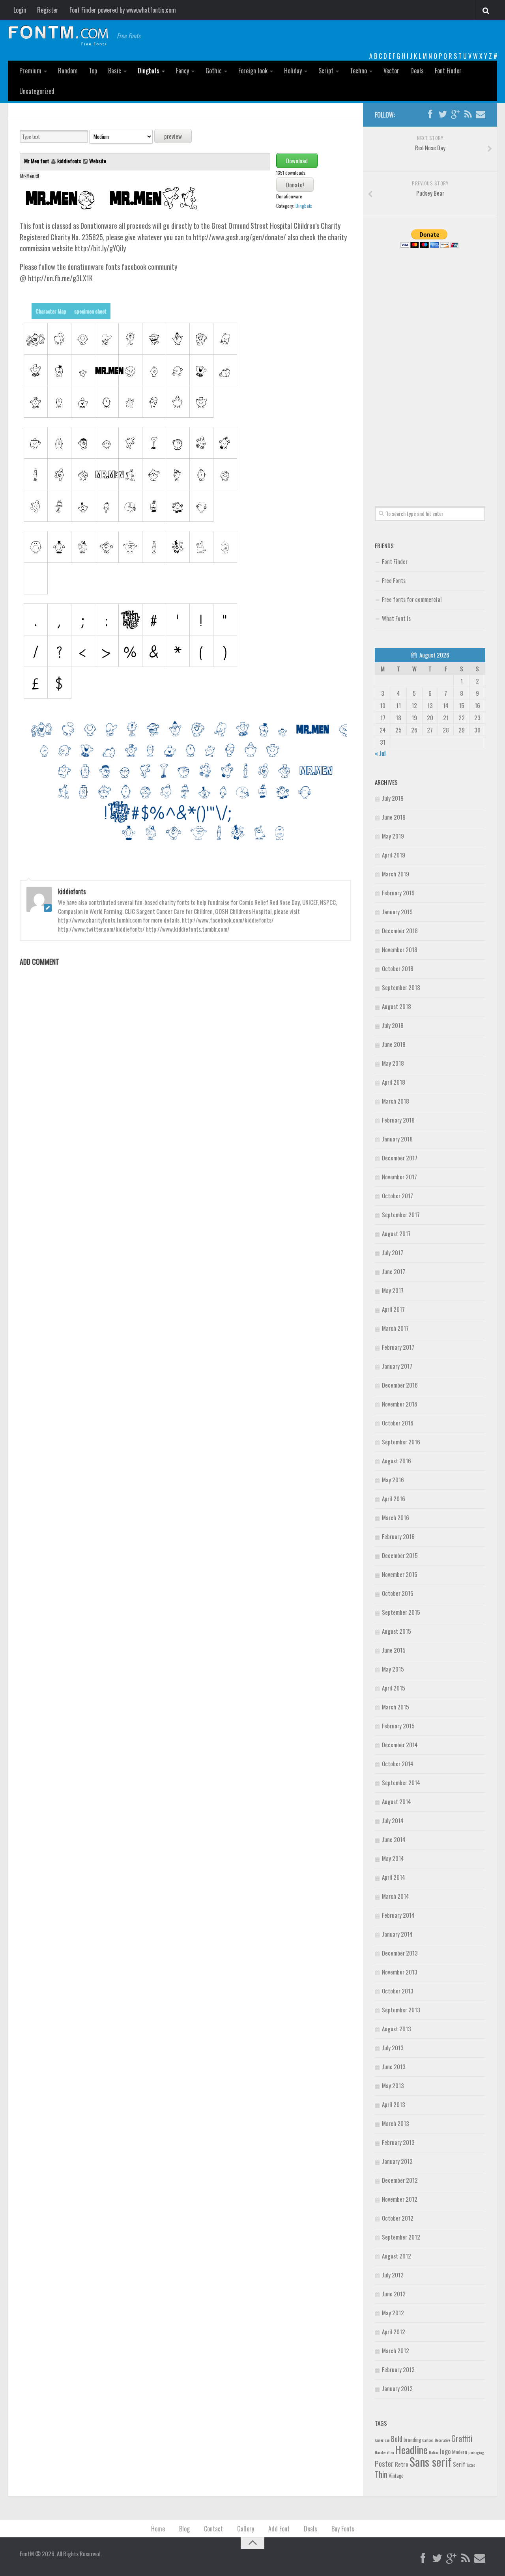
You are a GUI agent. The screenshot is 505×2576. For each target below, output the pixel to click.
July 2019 (393, 798)
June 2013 (394, 2066)
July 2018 (393, 1025)
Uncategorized (37, 91)
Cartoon (428, 2440)
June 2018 (394, 1044)
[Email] (481, 114)
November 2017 (399, 1177)
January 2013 (397, 2161)
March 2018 (396, 1101)
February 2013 (398, 2142)
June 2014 (394, 1839)
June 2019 (394, 817)
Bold (397, 2439)
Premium (30, 71)
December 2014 (400, 1745)
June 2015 (394, 1650)
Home (158, 2529)
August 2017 (396, 1233)
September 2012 (401, 2237)
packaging (476, 2452)
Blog (184, 2529)
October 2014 (398, 1763)
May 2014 (393, 1858)
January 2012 (397, 2388)
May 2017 (393, 1290)
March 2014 (396, 1896)
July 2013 (393, 2047)
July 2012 (393, 2275)
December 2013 (400, 1953)
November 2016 (400, 1404)
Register (48, 10)
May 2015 (393, 1669)
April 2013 (394, 2104)
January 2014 (397, 1934)
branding (412, 2440)
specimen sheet (90, 311)
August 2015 (397, 1631)
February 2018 (398, 1120)
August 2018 (397, 1006)
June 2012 (394, 2294)
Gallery (246, 2529)
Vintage (396, 2475)
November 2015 (400, 1574)
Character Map (51, 311)
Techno (358, 71)
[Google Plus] (455, 114)
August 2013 (397, 2029)
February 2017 (398, 1347)
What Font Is (396, 618)
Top (93, 71)
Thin (381, 2474)
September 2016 (401, 1442)
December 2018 (400, 930)
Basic (115, 71)
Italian (434, 2452)
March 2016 (396, 1517)
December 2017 (400, 1158)
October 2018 (398, 968)
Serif (459, 2464)
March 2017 (395, 1328)
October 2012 (398, 2218)
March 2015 (396, 1707)
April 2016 (394, 1498)
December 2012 (400, 2180)
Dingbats (149, 71)
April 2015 (394, 1688)
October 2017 (397, 1196)
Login (20, 10)
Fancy (182, 71)
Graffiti (462, 2438)
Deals (417, 71)
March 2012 (396, 2350)
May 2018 (393, 1063)
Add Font (279, 2529)
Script (326, 71)
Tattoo (471, 2465)
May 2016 (393, 1479)
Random (68, 71)
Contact (213, 2529)
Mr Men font (37, 161)
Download (297, 161)
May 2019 (393, 836)
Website (98, 161)
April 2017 (393, 1309)
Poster (384, 2463)
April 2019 (394, 855)
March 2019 (396, 874)
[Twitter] (443, 114)
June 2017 (394, 1271)
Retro (402, 2464)
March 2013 (396, 2123)
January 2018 (397, 1139)
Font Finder (448, 71)
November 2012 (400, 2199)
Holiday (293, 71)
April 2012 (394, 2331)
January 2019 (397, 912)
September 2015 (401, 1612)
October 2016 (398, 1423)
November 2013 (400, 1972)
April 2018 (394, 1082)
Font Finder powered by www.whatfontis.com (123, 10)
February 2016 (398, 1536)
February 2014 (398, 1915)
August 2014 (397, 1801)
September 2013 (401, 2010)
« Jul (380, 753)
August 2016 (397, 1461)
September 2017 (401, 1214)
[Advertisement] (430, 368)
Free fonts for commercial (412, 599)
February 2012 (398, 2369)
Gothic (214, 71)
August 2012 (397, 2256)
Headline (411, 2449)
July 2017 (393, 1252)
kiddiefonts (69, 161)
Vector (391, 71)
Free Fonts (394, 580)
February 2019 (398, 893)
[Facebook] (430, 114)
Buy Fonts (343, 2529)
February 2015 (398, 1726)
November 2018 (400, 949)
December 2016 (400, 1385)
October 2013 (398, 1991)
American (382, 2440)
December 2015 (400, 1555)
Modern (460, 2452)
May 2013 (393, 2085)
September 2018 (401, 987)
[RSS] (468, 114)
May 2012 (393, 2313)
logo (445, 2451)
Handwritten (384, 2452)
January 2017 (397, 1366)
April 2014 (394, 1877)
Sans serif (431, 2461)
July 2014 (393, 1820)
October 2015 (398, 1593)
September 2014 (401, 1782)
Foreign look (253, 71)
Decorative (442, 2440)
